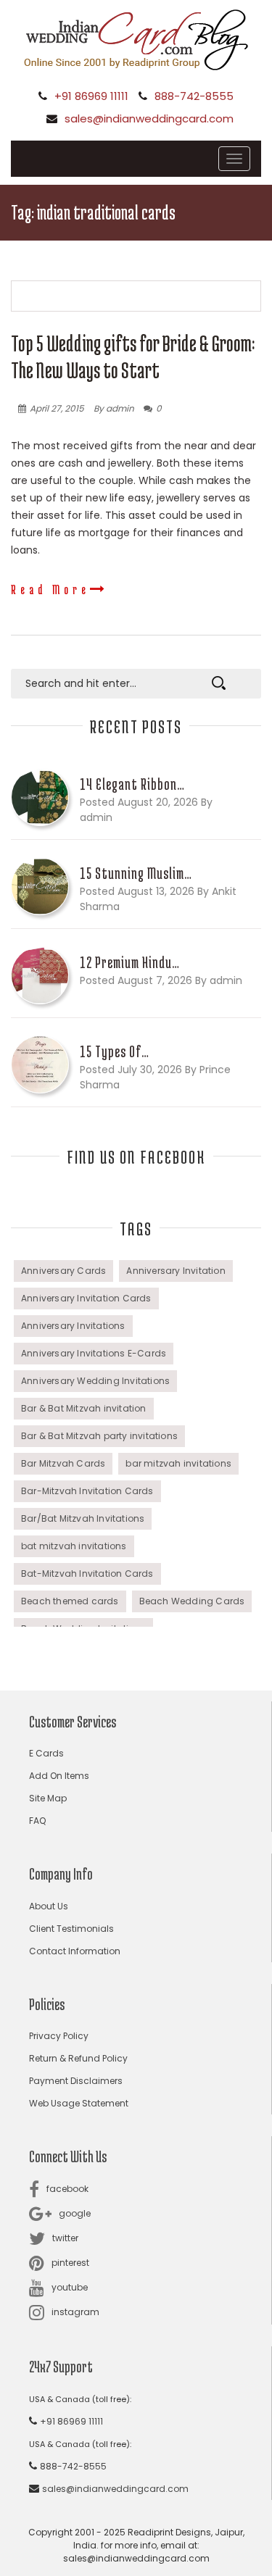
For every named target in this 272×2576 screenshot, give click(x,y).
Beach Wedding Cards (192, 1601)
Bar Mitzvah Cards (63, 1463)
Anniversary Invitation (176, 1271)
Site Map (48, 1798)
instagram (75, 2312)
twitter (65, 2238)
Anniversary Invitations (73, 1326)
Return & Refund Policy (78, 2058)
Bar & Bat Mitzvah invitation (84, 1408)
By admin (114, 408)
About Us (49, 1906)
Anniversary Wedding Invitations (95, 1381)
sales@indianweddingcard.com (149, 118)
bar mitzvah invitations (178, 1463)
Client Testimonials (71, 1929)
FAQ (37, 1821)
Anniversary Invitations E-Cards (94, 1353)
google (75, 2213)
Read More (50, 589)
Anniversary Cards (63, 1271)
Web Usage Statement (79, 2103)
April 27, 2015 (57, 408)
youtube (70, 2287)
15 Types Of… (115, 1051)
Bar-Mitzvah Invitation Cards (87, 1491)
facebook (67, 2189)
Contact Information (75, 1951)
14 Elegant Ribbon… (132, 784)
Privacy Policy (59, 2036)
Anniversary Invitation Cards (86, 1298)
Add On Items (59, 1776)
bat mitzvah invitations (74, 1546)
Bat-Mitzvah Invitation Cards (87, 1573)
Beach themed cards (70, 1601)
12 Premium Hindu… (130, 962)
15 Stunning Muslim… (136, 873)
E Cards (46, 1753)
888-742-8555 (194, 96)
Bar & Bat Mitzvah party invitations (99, 1436)
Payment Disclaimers (76, 2081)
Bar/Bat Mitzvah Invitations (83, 1518)
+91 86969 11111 (91, 96)
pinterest (70, 2263)
